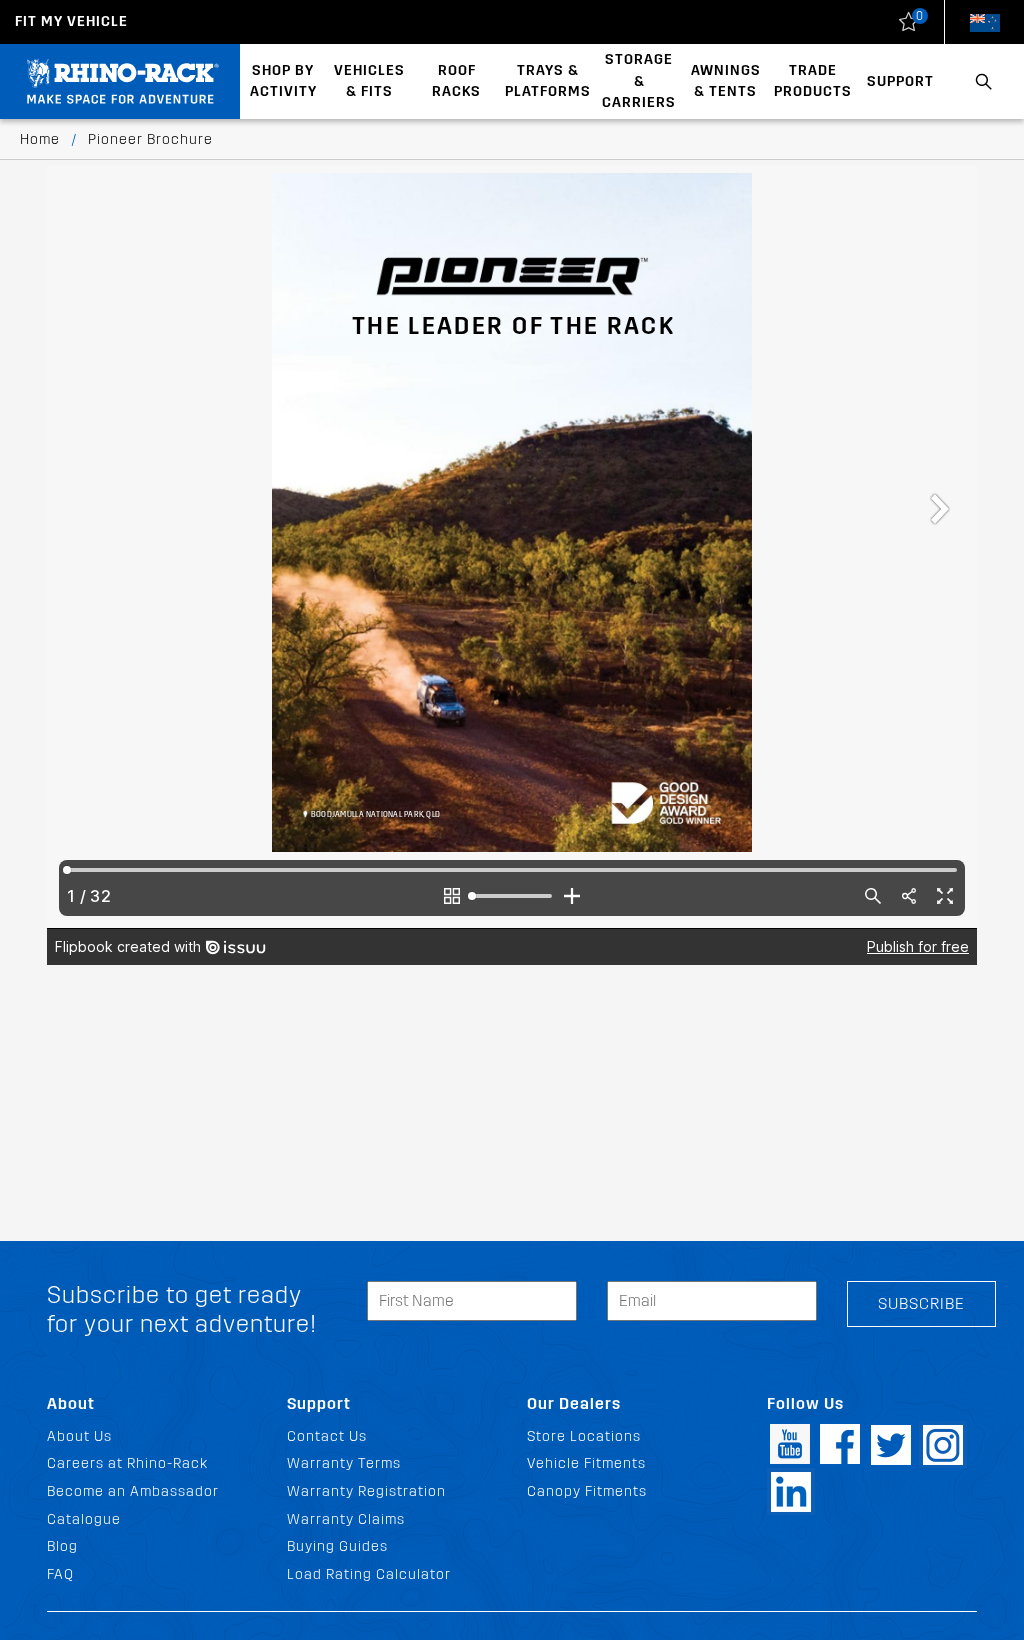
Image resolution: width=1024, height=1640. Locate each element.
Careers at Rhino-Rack (127, 1463)
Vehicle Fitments (586, 1463)
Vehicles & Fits (369, 81)
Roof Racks (456, 81)
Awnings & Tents (726, 81)
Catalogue (84, 1519)
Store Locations (584, 1436)
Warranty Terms (344, 1463)
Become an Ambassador (133, 1491)
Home (40, 139)
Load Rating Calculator (369, 1574)
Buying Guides (337, 1546)
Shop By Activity (283, 81)
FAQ (60, 1574)
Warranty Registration (366, 1491)
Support (900, 81)
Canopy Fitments (587, 1491)
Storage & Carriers (639, 81)
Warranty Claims (346, 1519)
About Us (79, 1436)
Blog (62, 1546)
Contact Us (327, 1436)
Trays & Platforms (548, 81)
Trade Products (813, 81)
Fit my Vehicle (71, 21)
